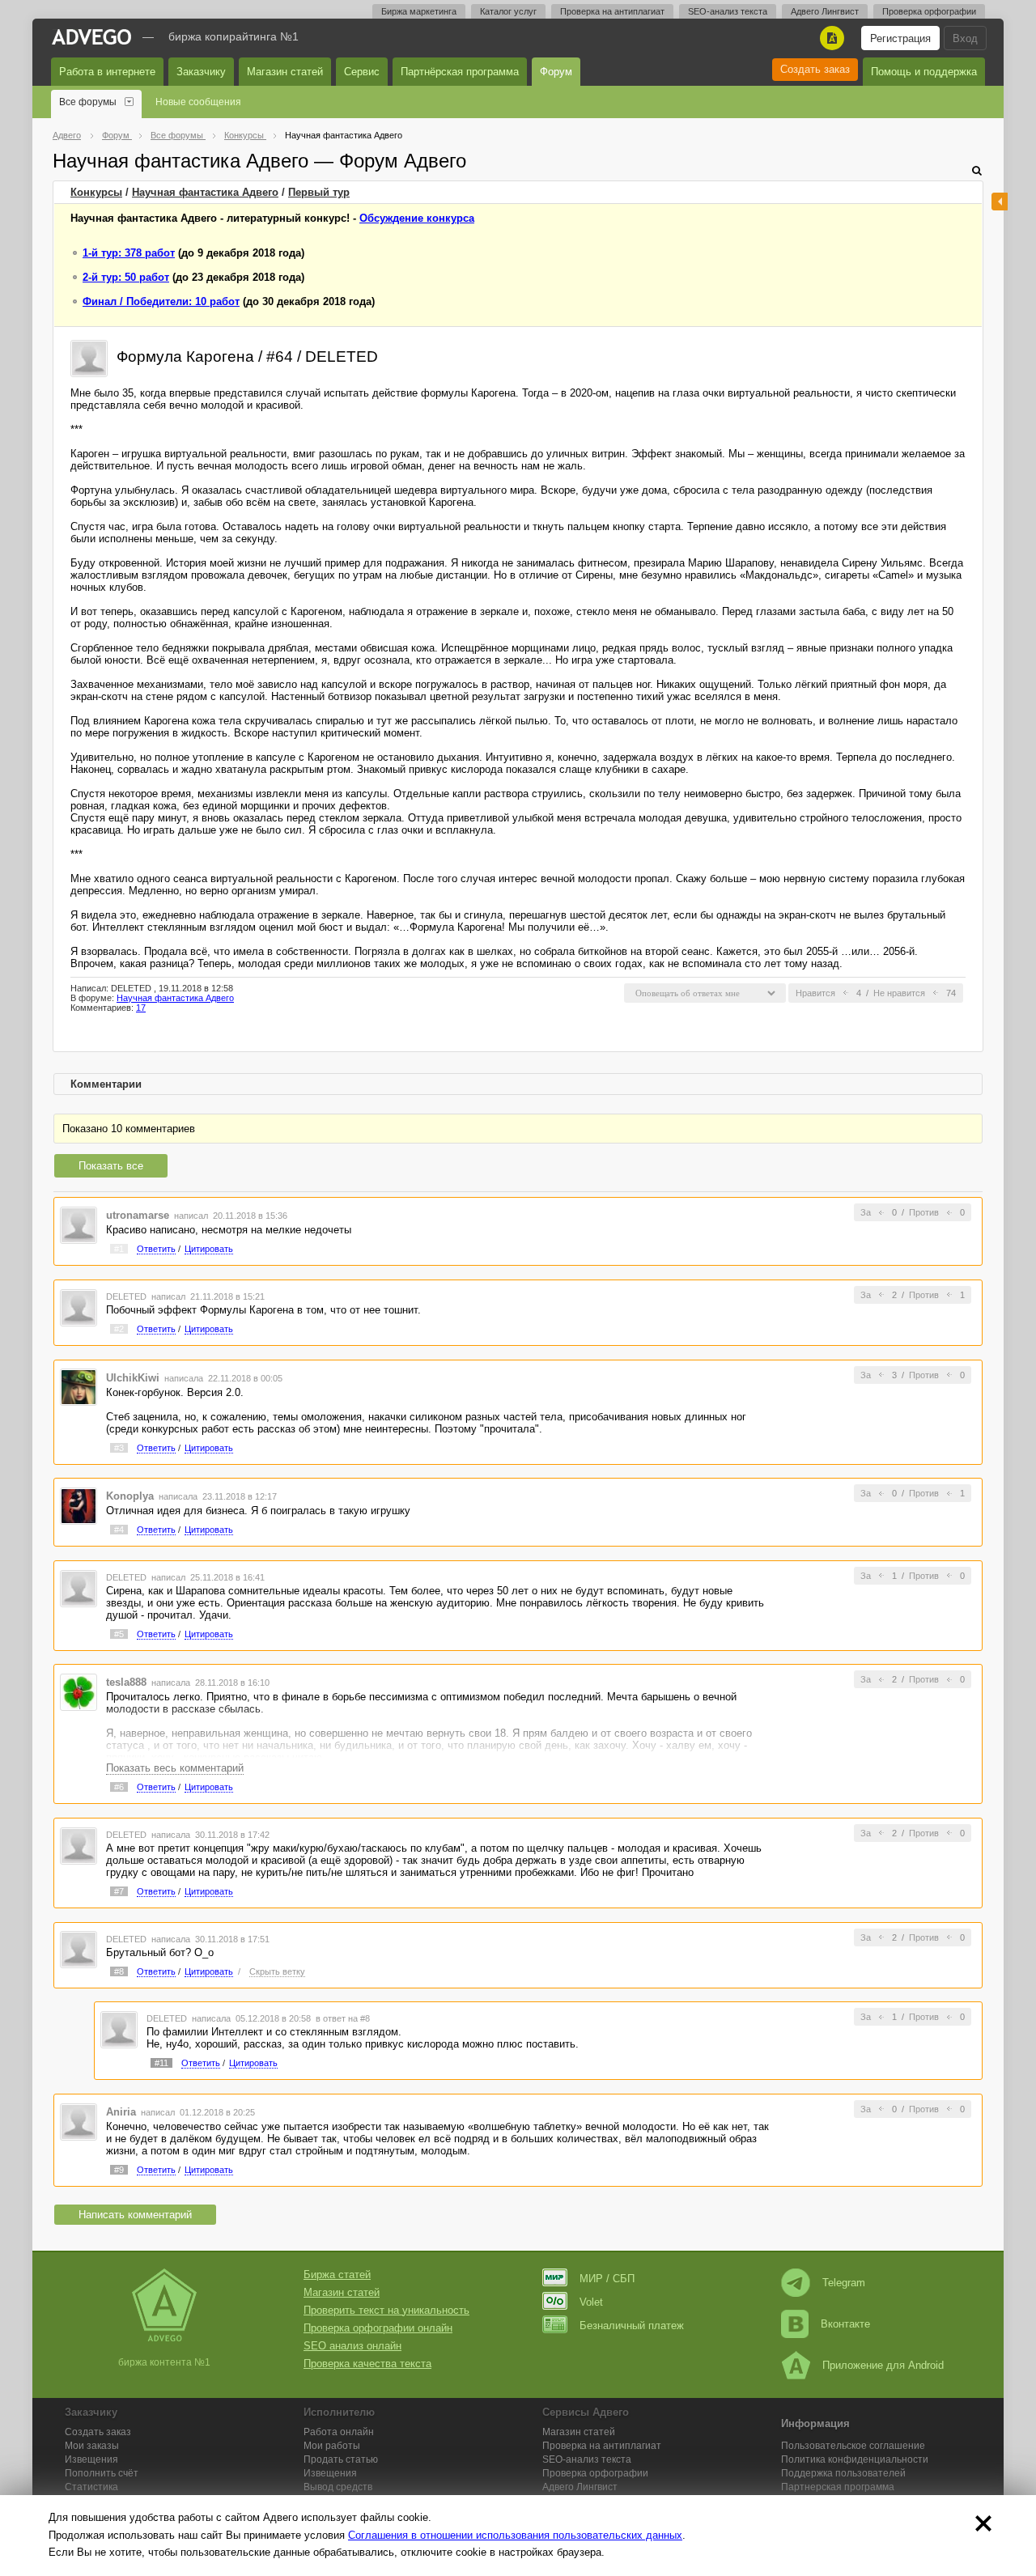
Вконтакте (845, 2324)
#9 (119, 2170)
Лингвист (580, 2487)
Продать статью (341, 2459)
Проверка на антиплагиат (612, 11)
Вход (965, 38)
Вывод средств (338, 2487)
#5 (119, 1634)
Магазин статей (285, 72)
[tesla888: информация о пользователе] (79, 1692)
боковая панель (1000, 202)
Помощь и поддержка (924, 72)
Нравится (815, 993)
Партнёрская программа (460, 72)
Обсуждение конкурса (417, 218)
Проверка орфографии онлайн (378, 2328)
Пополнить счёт (102, 2473)
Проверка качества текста (367, 2364)
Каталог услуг (508, 11)
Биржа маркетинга (419, 11)
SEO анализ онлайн (352, 2346)
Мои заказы (92, 2446)
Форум (556, 72)
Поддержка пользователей (843, 2473)
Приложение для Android (883, 2365)
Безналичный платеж (632, 2326)
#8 (119, 1971)
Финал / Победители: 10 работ (161, 301)
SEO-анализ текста (728, 11)
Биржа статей (337, 2275)
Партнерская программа (838, 2487)
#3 (119, 1448)
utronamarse (138, 1215)
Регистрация (900, 38)
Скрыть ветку (277, 1971)
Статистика (91, 2487)
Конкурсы (96, 192)
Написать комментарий (135, 2215)
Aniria (121, 2112)
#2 (119, 1329)
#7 (119, 1891)
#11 (161, 2063)
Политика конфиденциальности (855, 2459)
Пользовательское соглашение (853, 2446)
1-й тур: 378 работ (129, 253)
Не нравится (899, 993)
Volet (591, 2302)
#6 (119, 1787)
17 (141, 1008)
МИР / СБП (607, 2279)
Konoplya (130, 1496)
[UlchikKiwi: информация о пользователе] (79, 1387)
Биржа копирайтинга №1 (234, 36)
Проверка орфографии (929, 11)
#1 (119, 1249)
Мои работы (332, 2446)
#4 (119, 1530)
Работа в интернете (107, 72)
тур (319, 192)
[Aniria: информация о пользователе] (79, 2121)
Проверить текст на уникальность (386, 2310)
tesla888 (126, 1682)
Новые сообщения (198, 102)
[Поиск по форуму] (977, 170)
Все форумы (88, 102)
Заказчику (201, 72)
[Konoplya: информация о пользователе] (79, 1506)
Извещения (91, 2459)
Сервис (362, 72)
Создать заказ (815, 69)
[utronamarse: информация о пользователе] (79, 1225)
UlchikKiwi (133, 1378)
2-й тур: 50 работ (126, 277)
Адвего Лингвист (825, 11)
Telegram (844, 2283)
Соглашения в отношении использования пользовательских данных (515, 2535)
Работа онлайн (339, 2432)
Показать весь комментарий (175, 1768)
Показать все (111, 1166)
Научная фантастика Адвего (205, 192)
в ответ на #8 (343, 2018)
